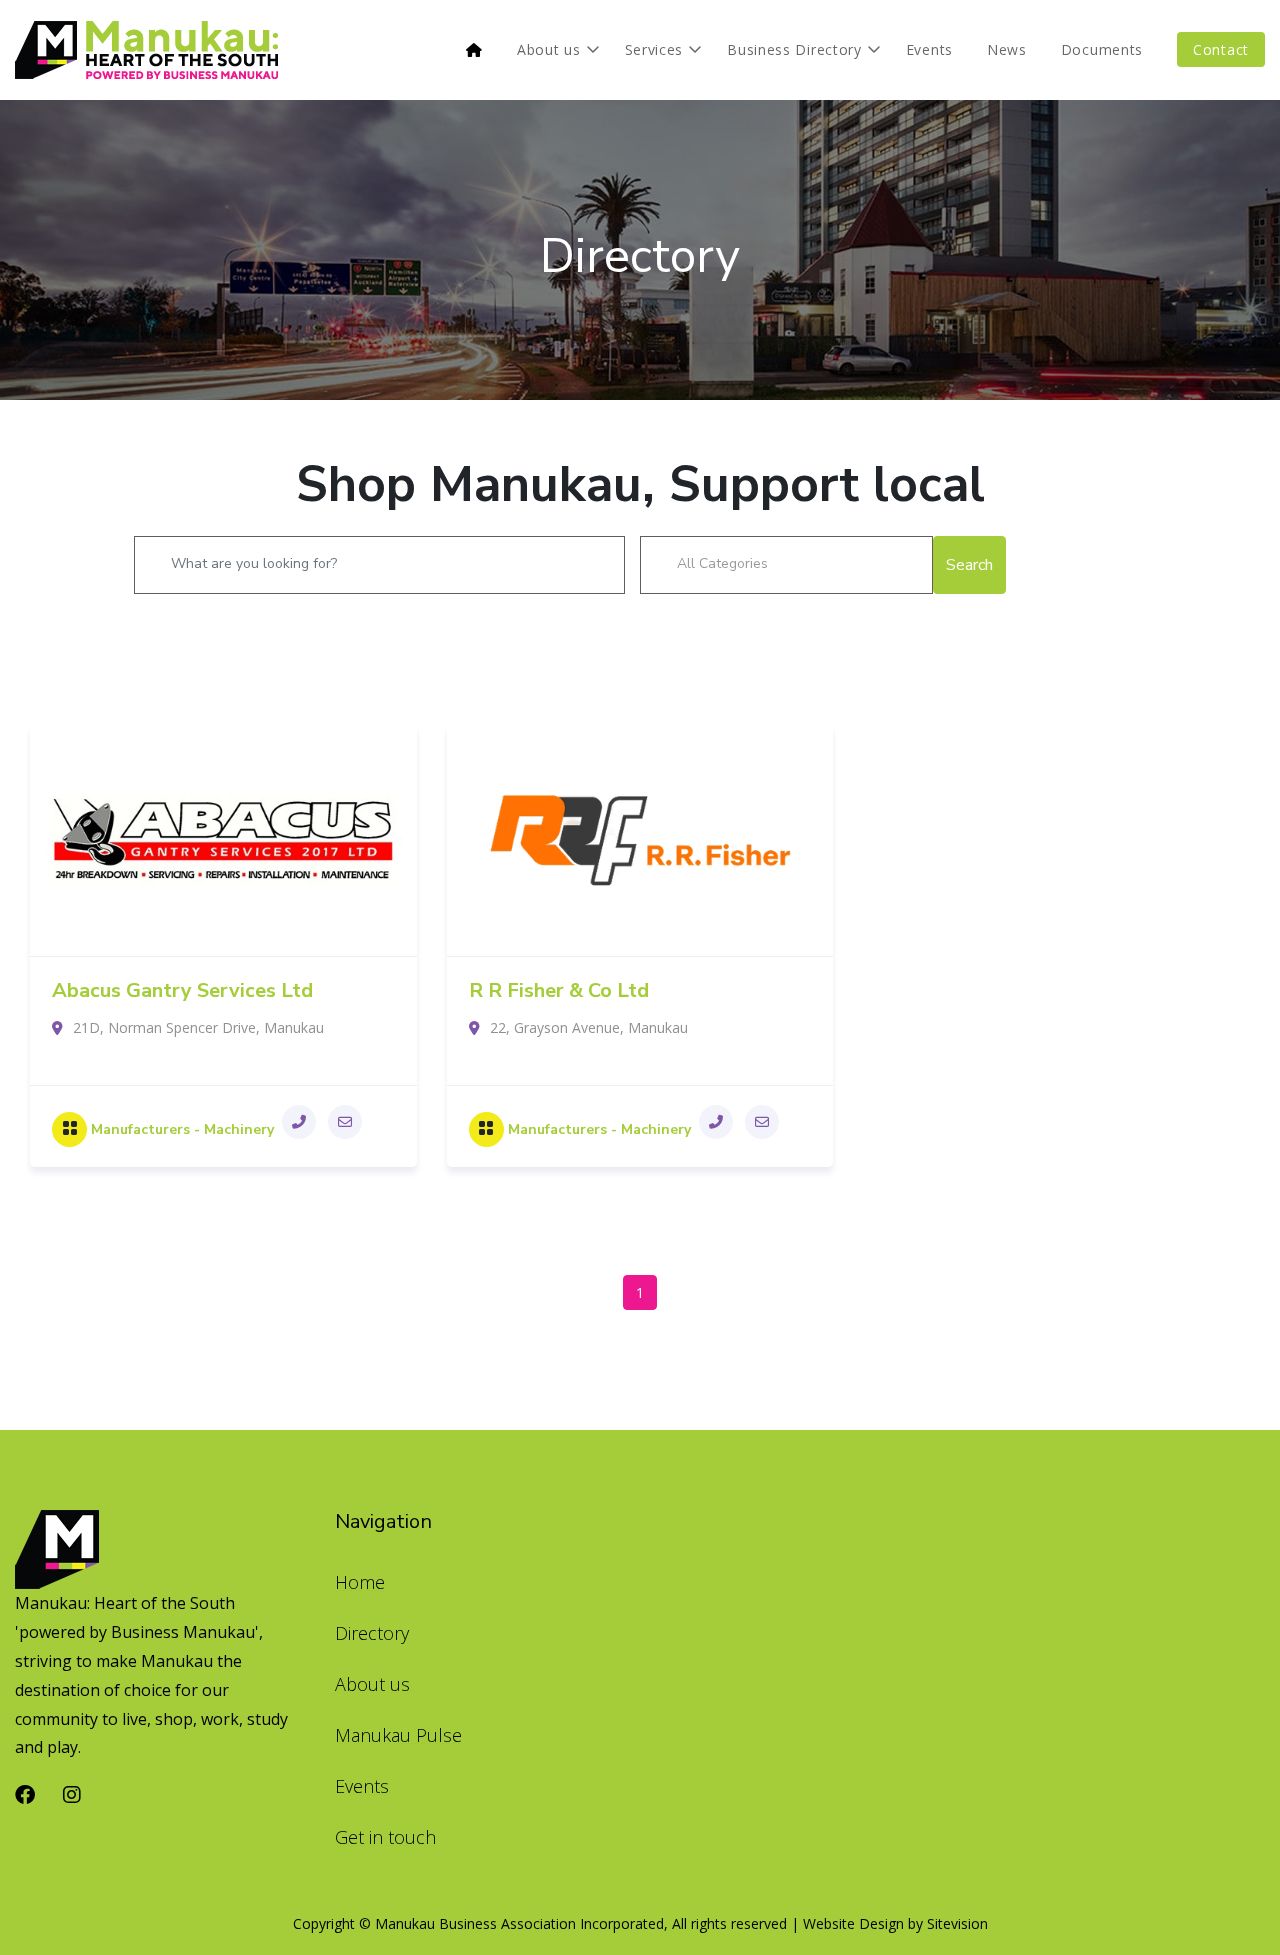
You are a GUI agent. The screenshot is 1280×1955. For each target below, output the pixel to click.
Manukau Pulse (398, 1735)
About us (549, 49)
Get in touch (385, 1837)
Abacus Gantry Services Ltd (182, 990)
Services (654, 49)
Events (929, 49)
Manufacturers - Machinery (182, 1129)
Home (360, 1582)
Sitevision (957, 1923)
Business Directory (794, 49)
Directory (640, 256)
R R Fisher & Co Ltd (559, 990)
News (1007, 49)
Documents (1102, 49)
